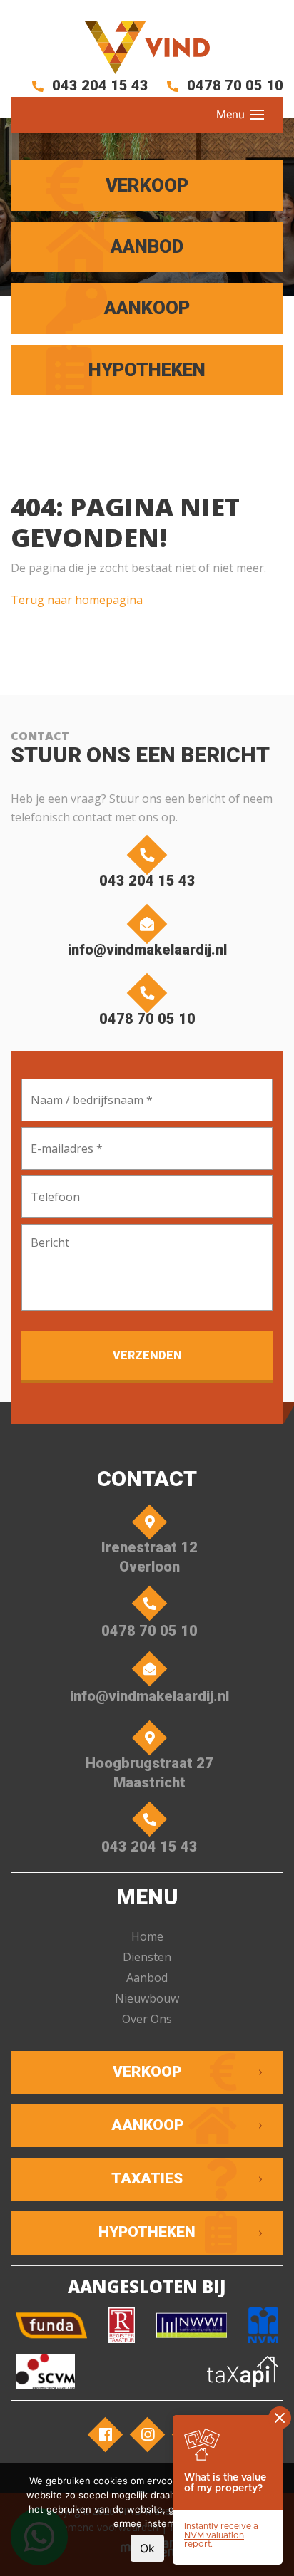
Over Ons (147, 2019)
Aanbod (147, 1978)
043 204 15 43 (98, 85)
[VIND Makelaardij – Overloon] (147, 48)
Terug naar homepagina (77, 600)
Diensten (147, 1957)
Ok (147, 2548)
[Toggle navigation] (257, 115)
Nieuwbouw (147, 1998)
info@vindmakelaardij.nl (147, 950)
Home (147, 1936)
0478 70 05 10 (233, 85)
